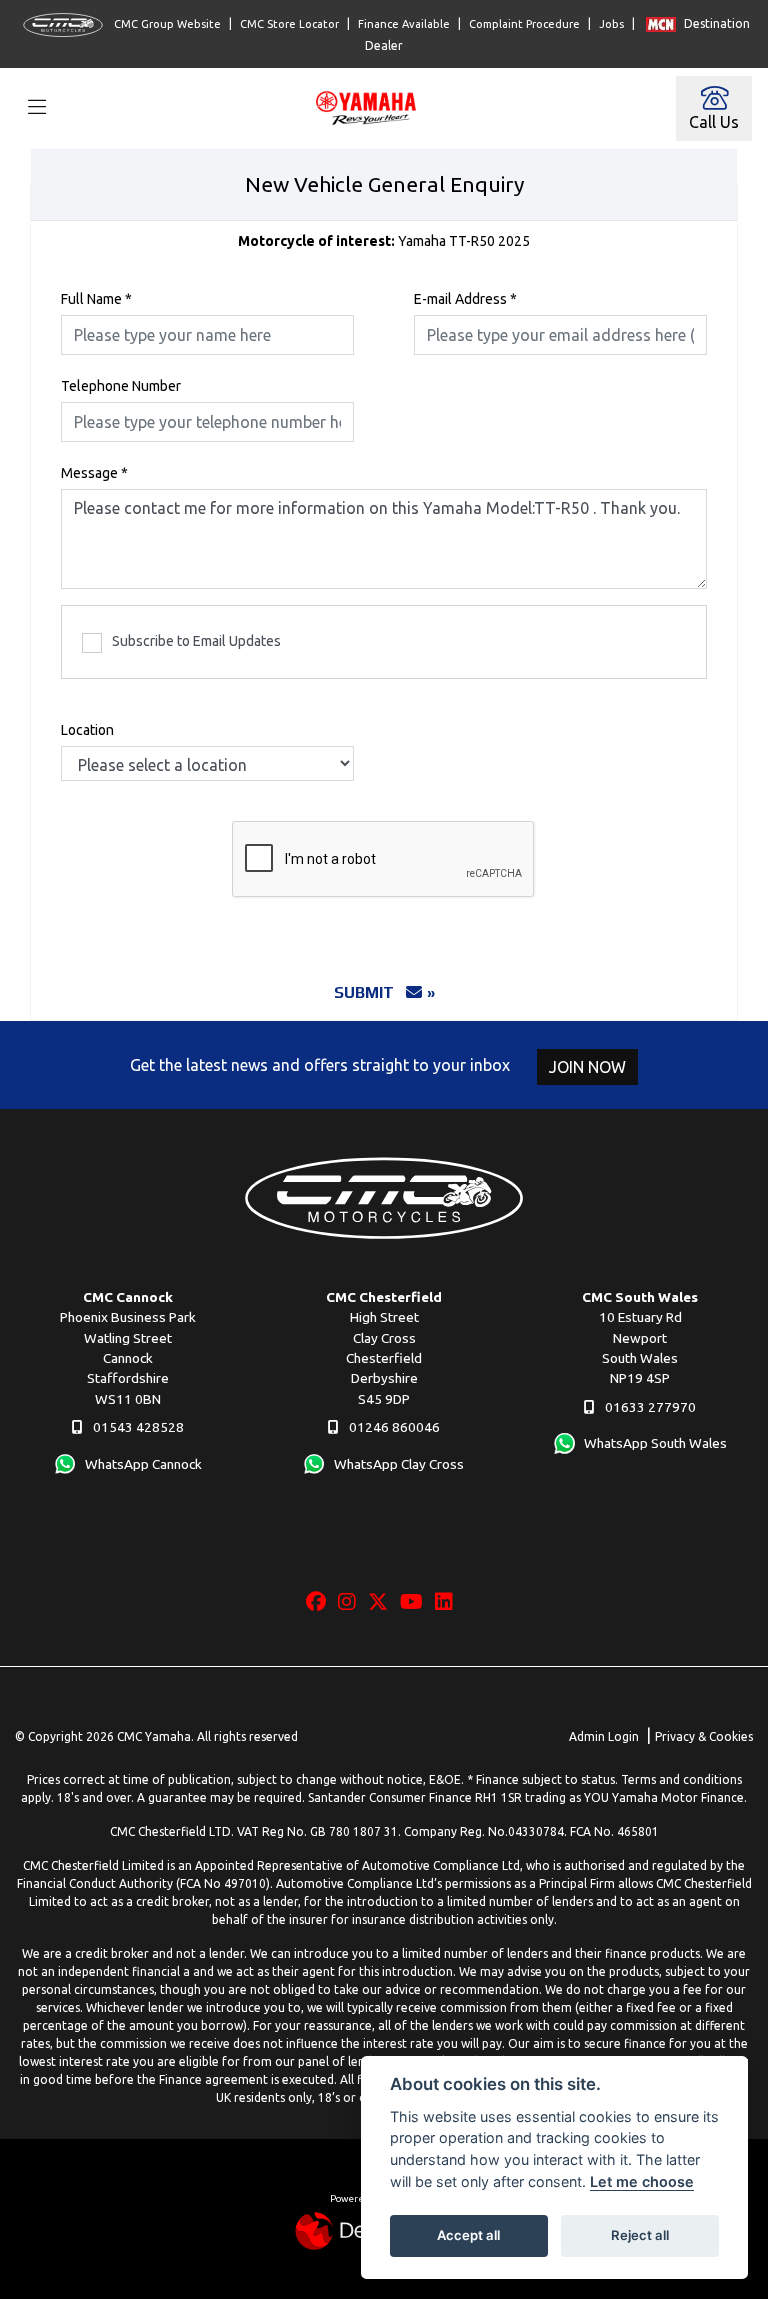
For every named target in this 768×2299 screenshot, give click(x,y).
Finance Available (404, 24)
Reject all (640, 2235)
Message (94, 473)
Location (87, 730)
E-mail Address (465, 299)
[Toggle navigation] (37, 108)
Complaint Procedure (524, 24)
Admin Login (604, 1736)
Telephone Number (121, 386)
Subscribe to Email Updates (196, 641)
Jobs (611, 24)
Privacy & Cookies (704, 1736)
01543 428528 (137, 1427)
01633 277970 (649, 1407)
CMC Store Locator (289, 24)
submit (370, 992)
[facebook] (321, 1602)
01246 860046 (393, 1427)
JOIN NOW (587, 1067)
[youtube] (416, 1602)
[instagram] (352, 1602)
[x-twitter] (383, 1602)
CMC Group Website (166, 24)
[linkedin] (449, 1602)
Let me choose (642, 2181)
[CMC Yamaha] (371, 106)
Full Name (96, 299)
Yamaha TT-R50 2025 (384, 241)
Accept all (468, 2235)
